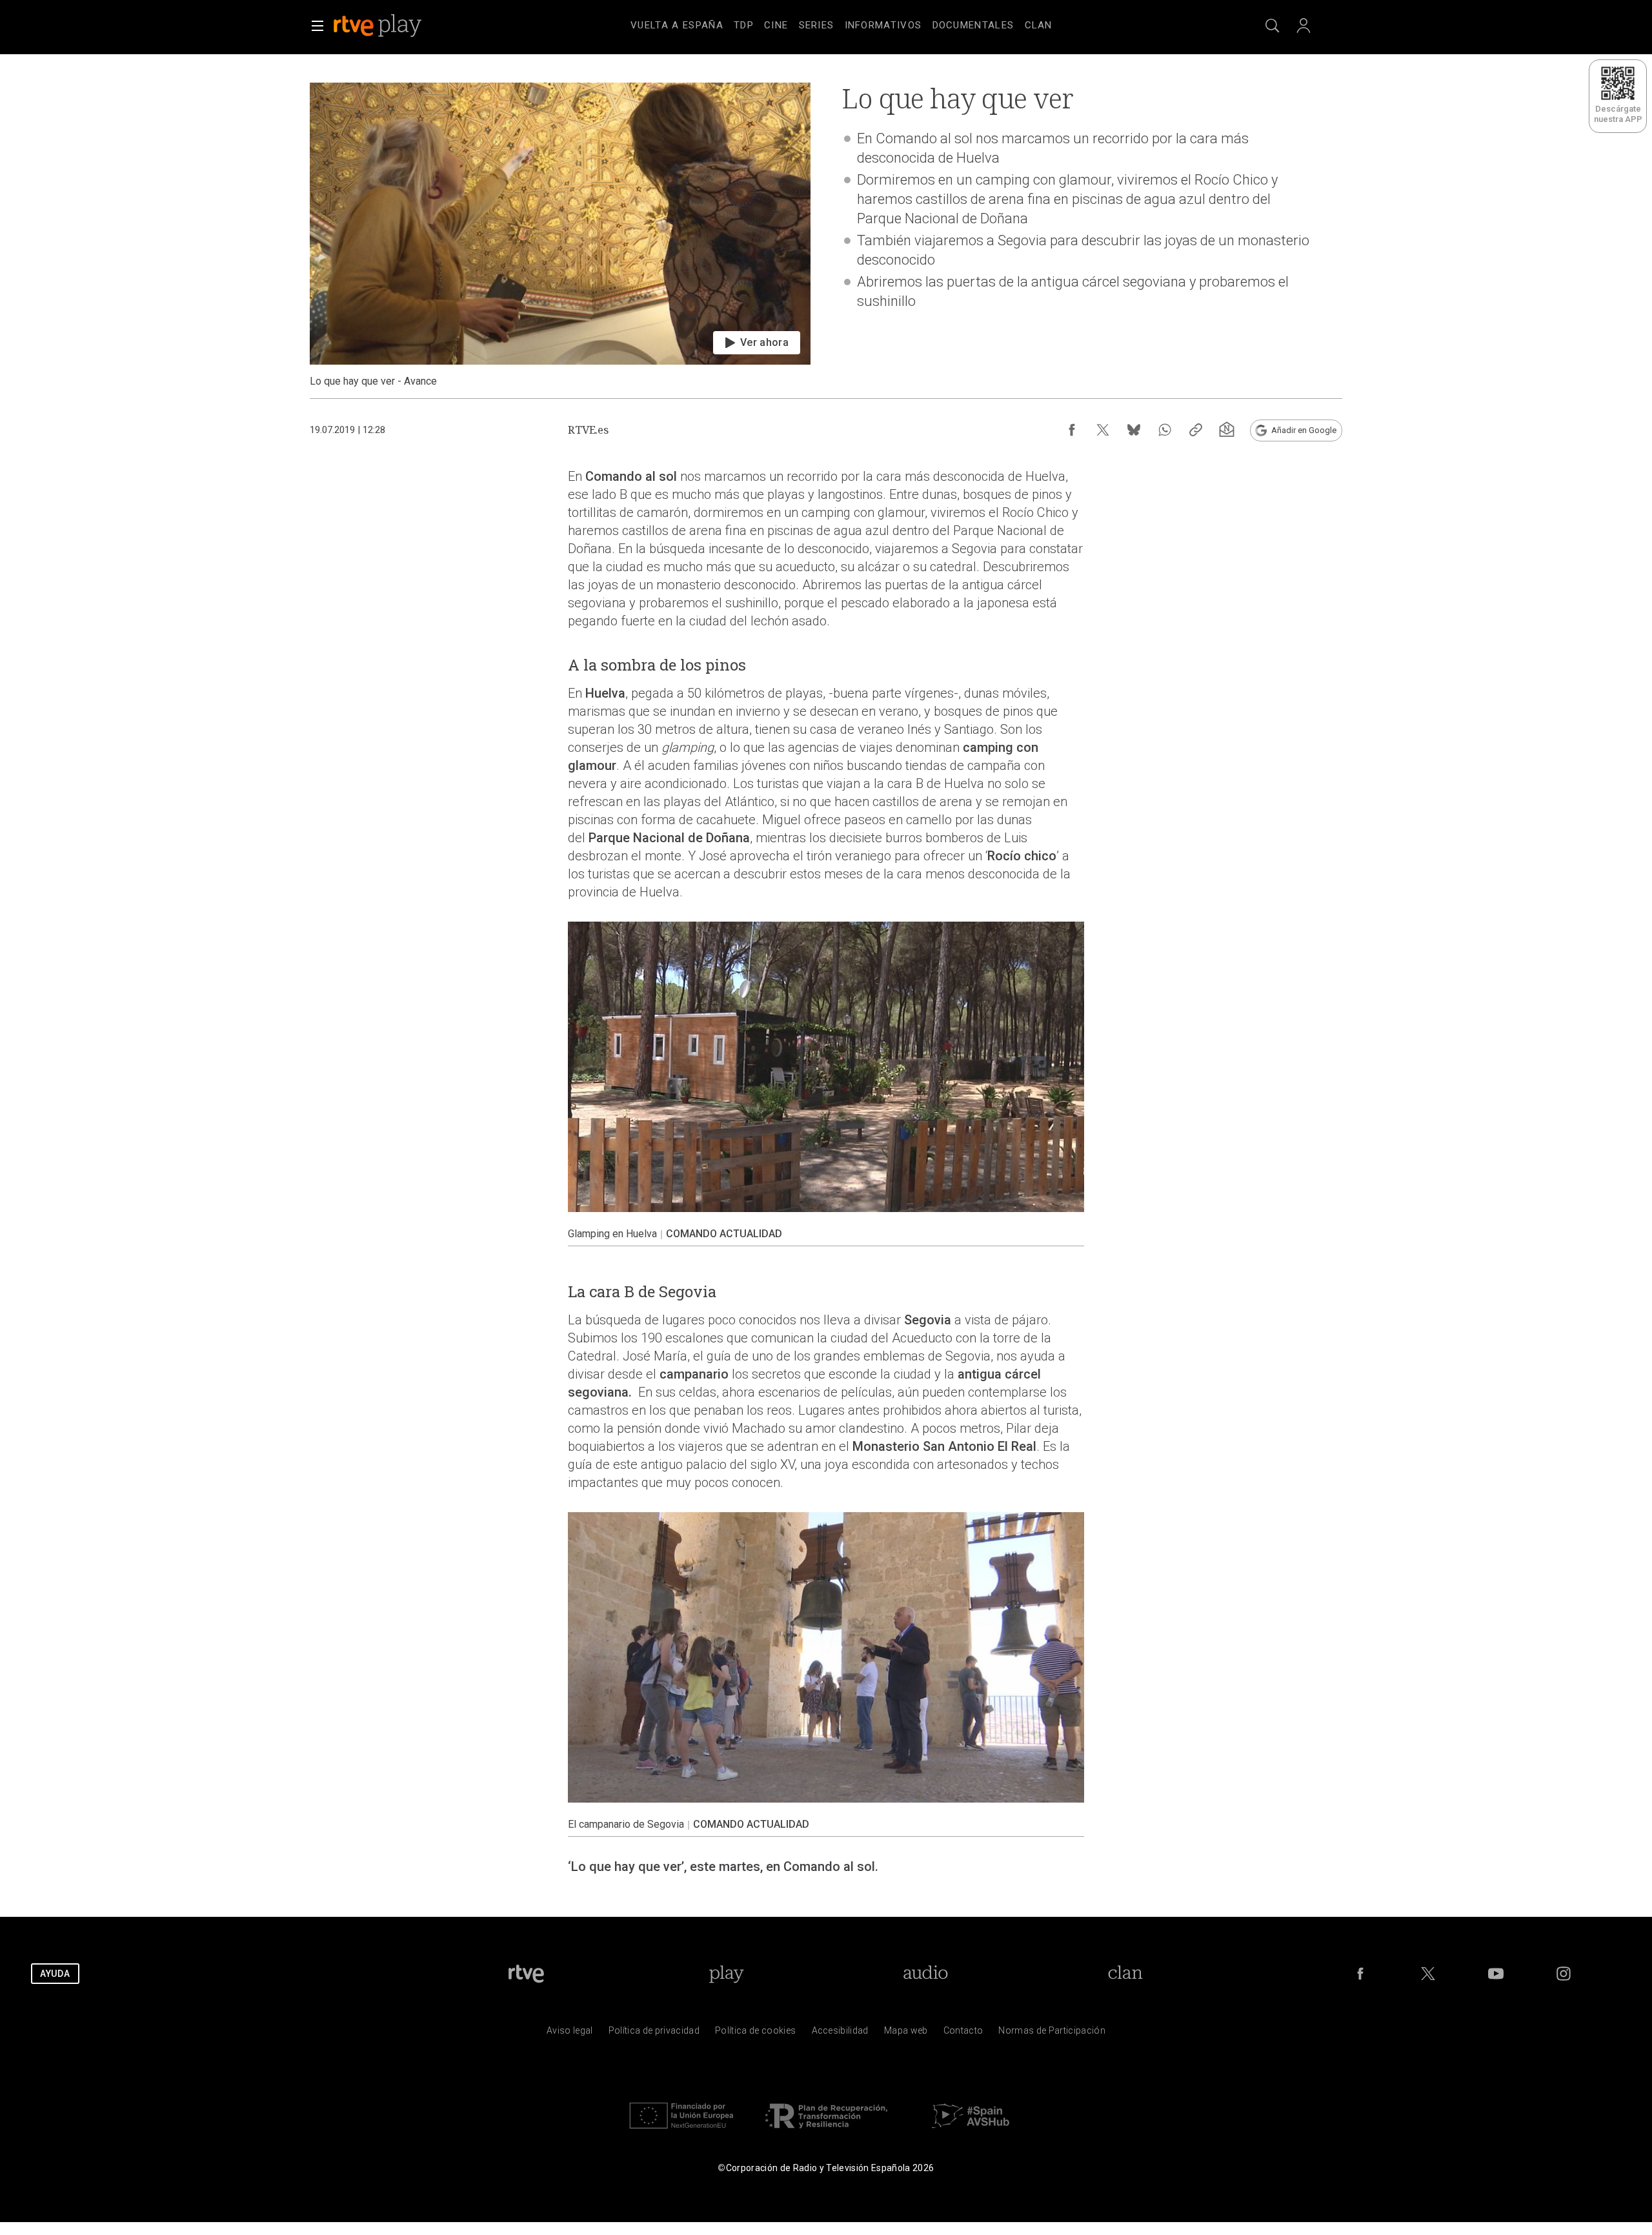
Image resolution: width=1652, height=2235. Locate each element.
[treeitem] (677, 26)
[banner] (395, 26)
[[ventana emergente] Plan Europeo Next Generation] (681, 2131)
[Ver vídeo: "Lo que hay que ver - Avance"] (560, 235)
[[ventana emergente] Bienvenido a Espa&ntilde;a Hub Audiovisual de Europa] (971, 2131)
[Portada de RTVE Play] (379, 26)
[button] (317, 26)
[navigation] (841, 23)
